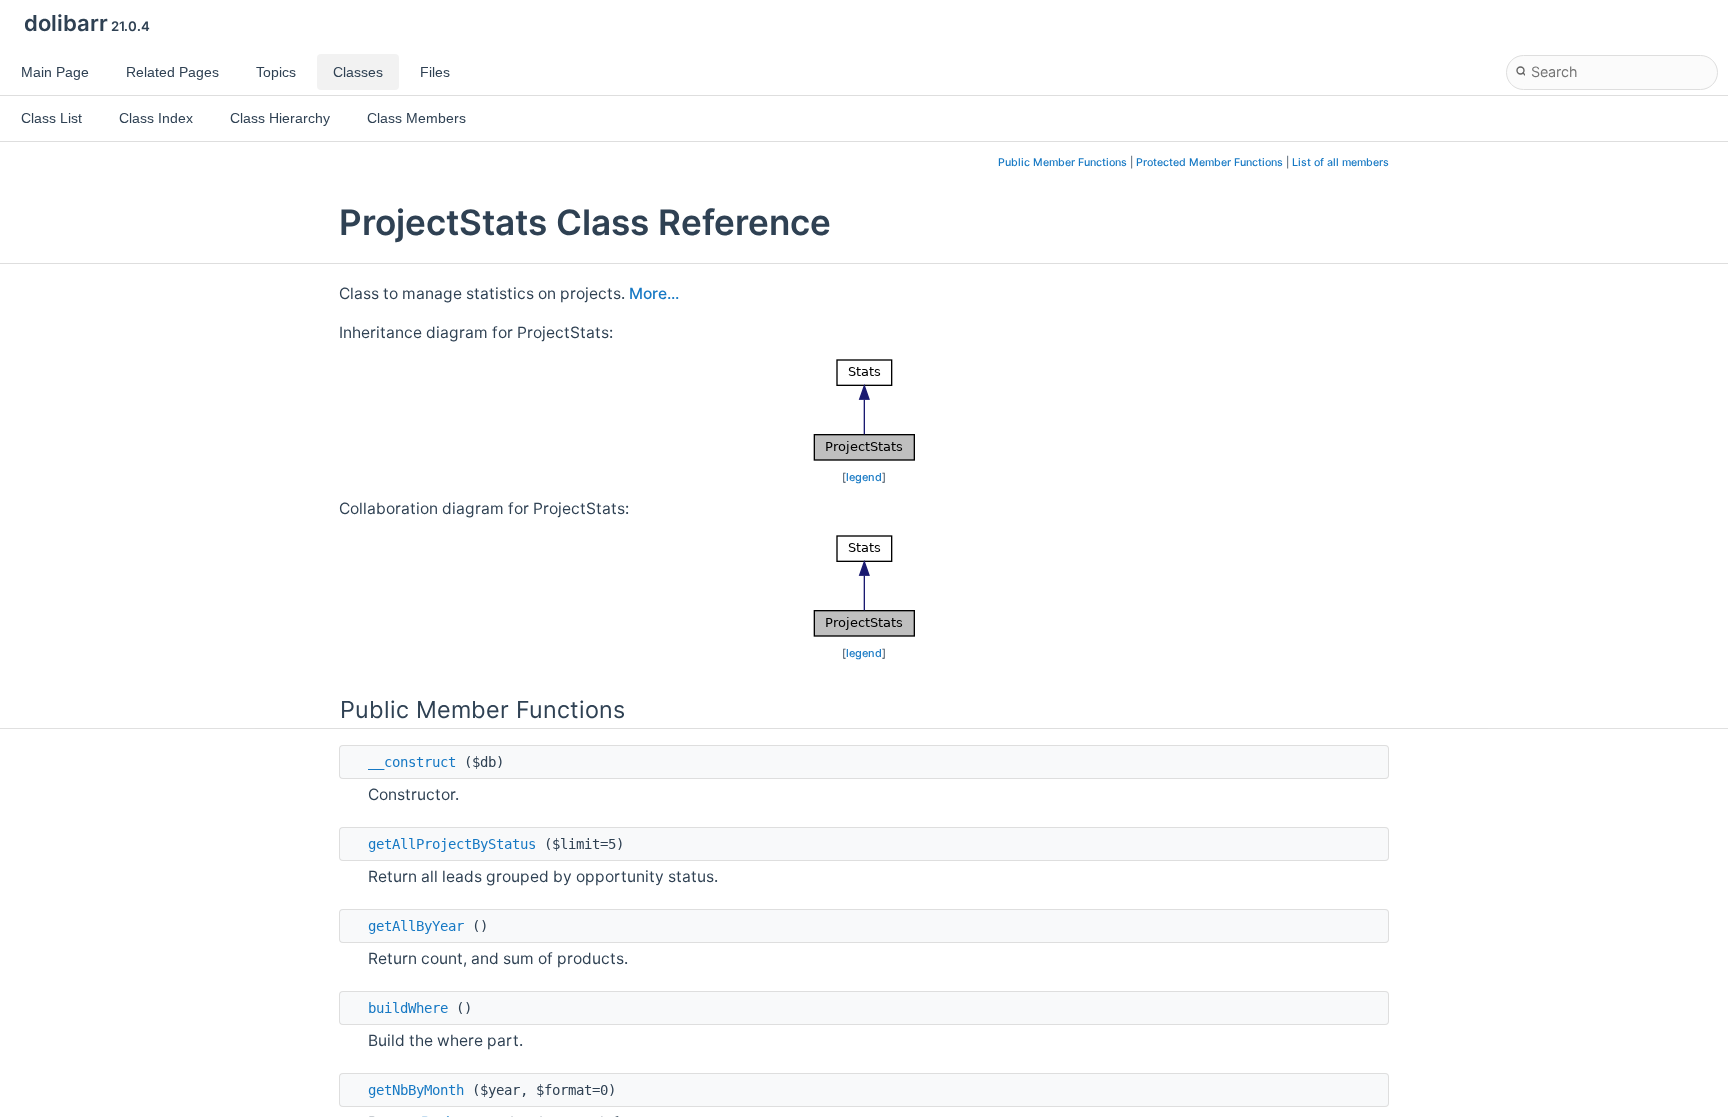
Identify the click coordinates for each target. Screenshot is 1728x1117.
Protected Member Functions (1209, 162)
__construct (412, 762)
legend (864, 477)
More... (654, 293)
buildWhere (408, 1008)
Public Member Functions (1062, 162)
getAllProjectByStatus (452, 844)
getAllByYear (416, 926)
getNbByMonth (416, 1090)
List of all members (1340, 162)
